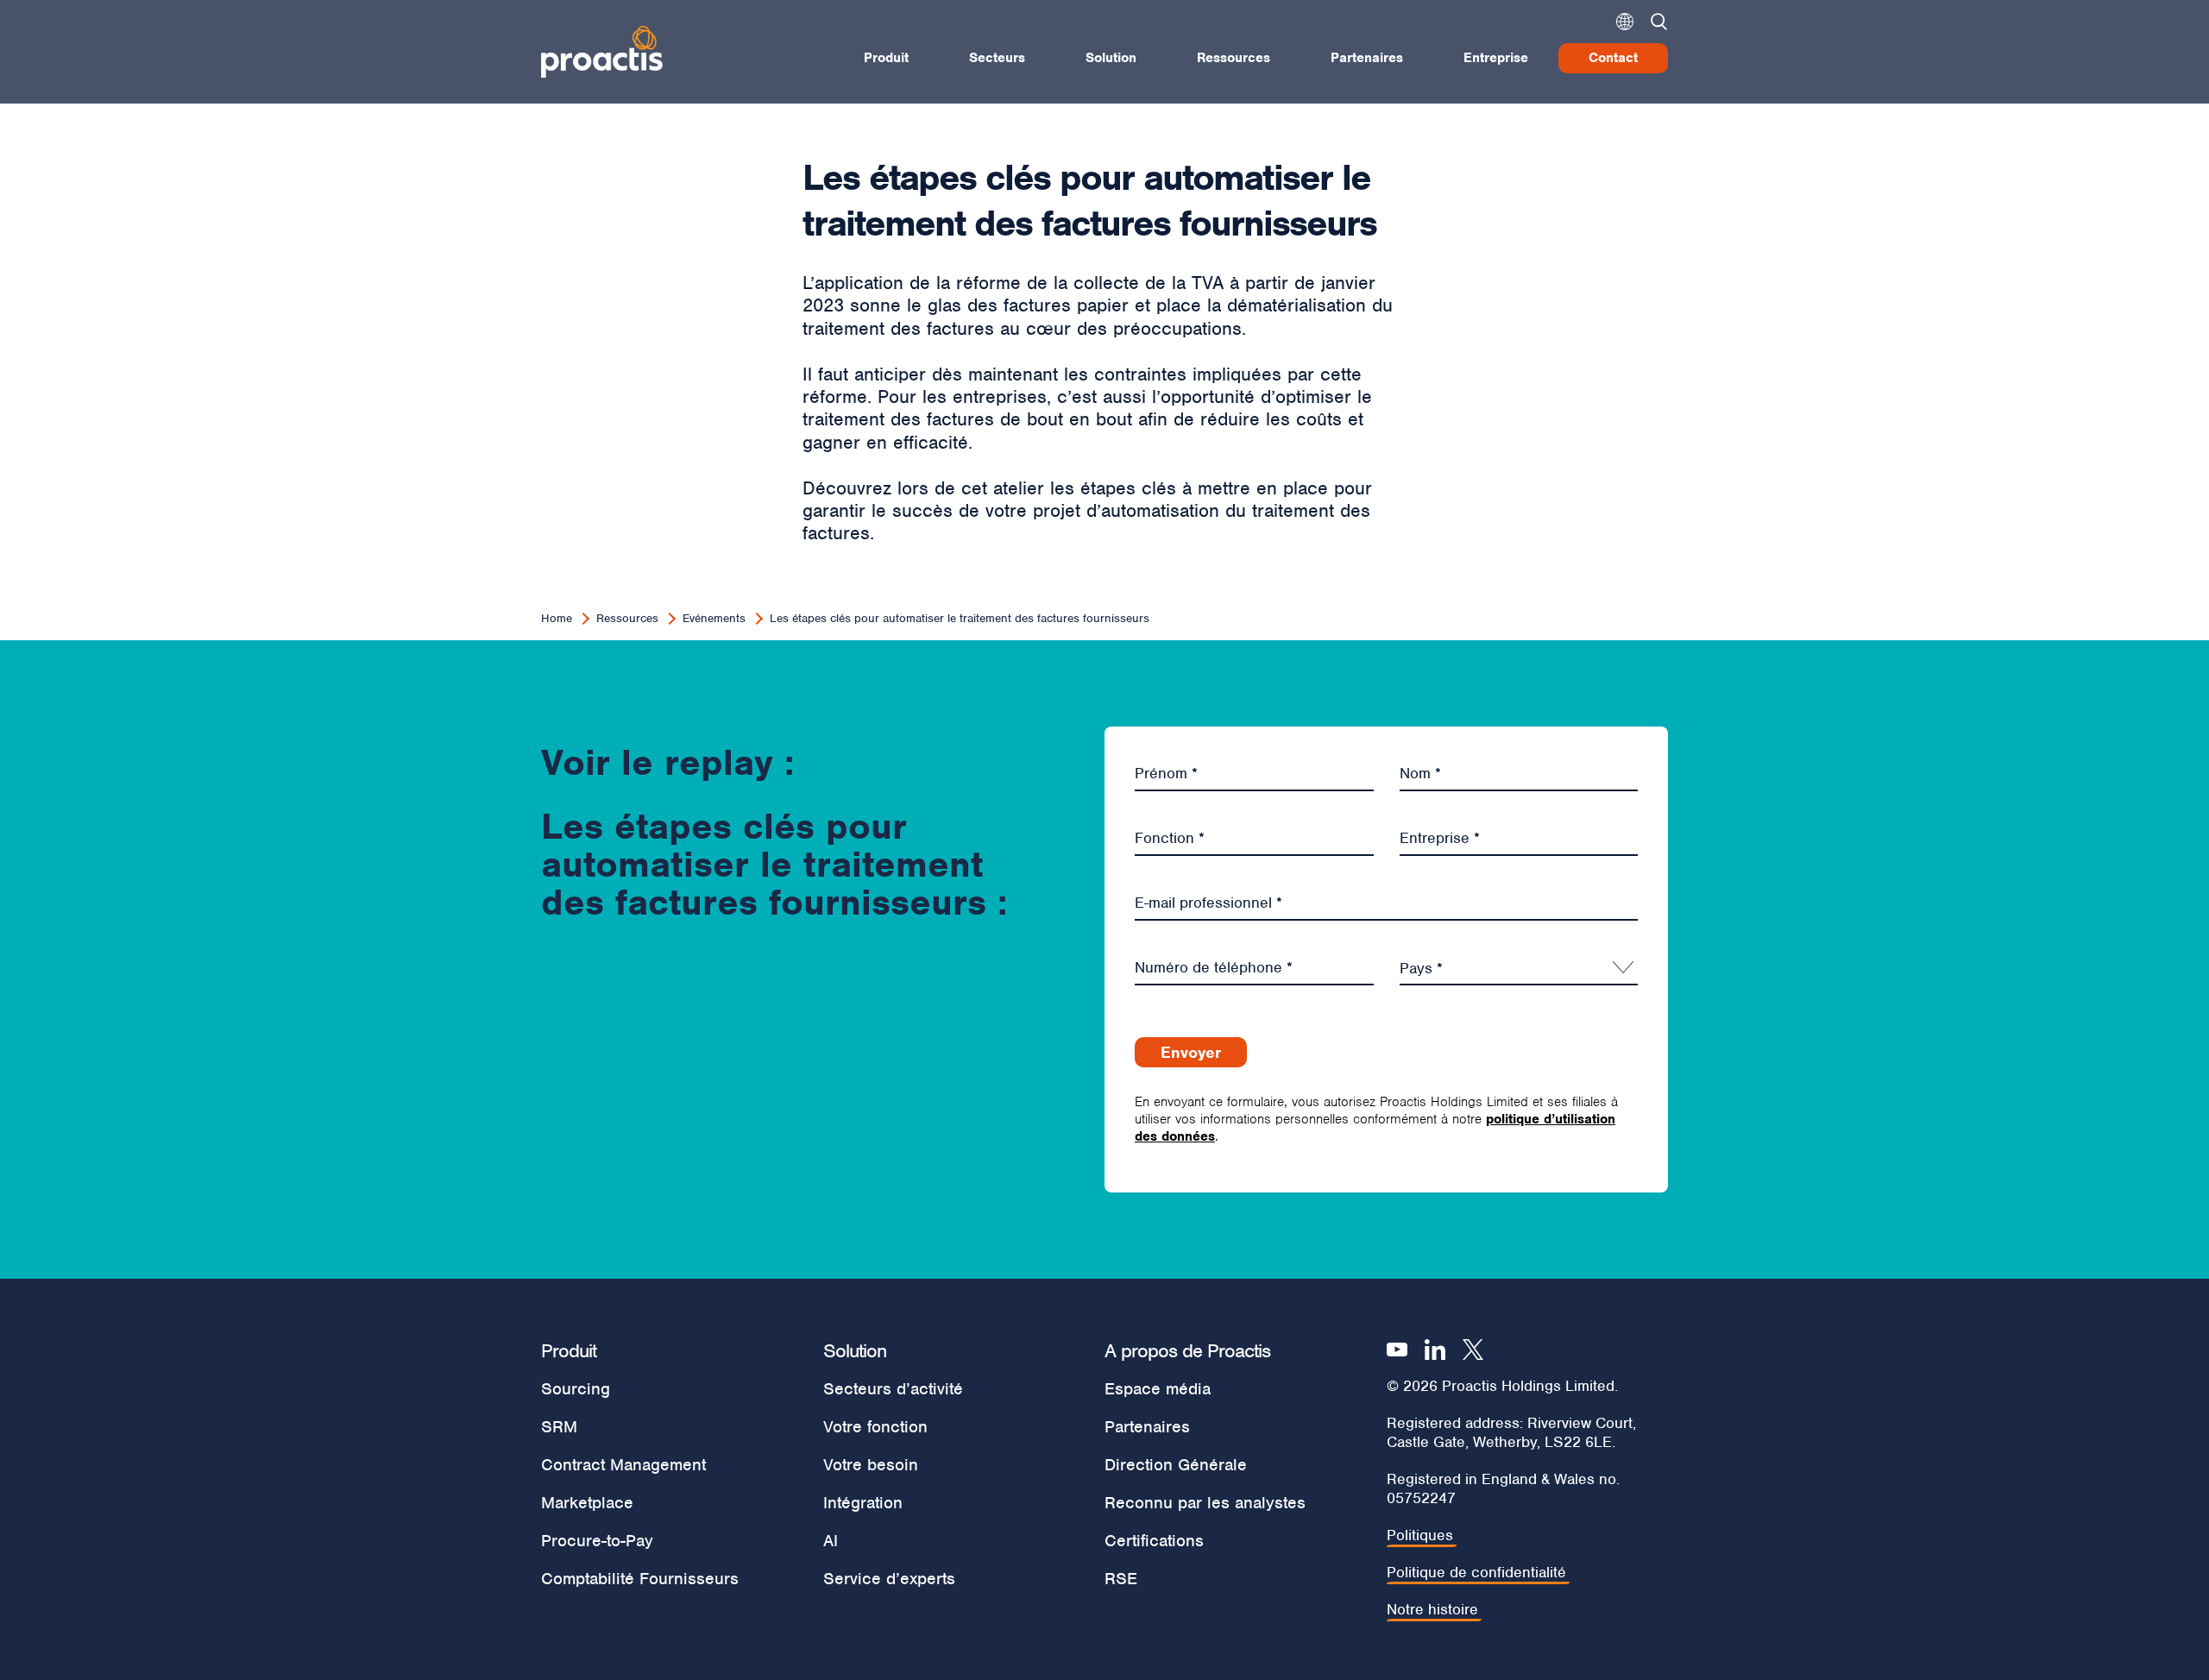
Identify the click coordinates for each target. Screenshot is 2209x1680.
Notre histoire (1432, 1610)
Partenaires (1367, 58)
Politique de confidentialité (1476, 1573)
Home (557, 618)
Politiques (1420, 1535)
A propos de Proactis (1187, 1350)
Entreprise (1496, 58)
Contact (1613, 58)
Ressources (1234, 58)
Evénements (714, 618)
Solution (1111, 58)
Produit (886, 58)
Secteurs (997, 58)
